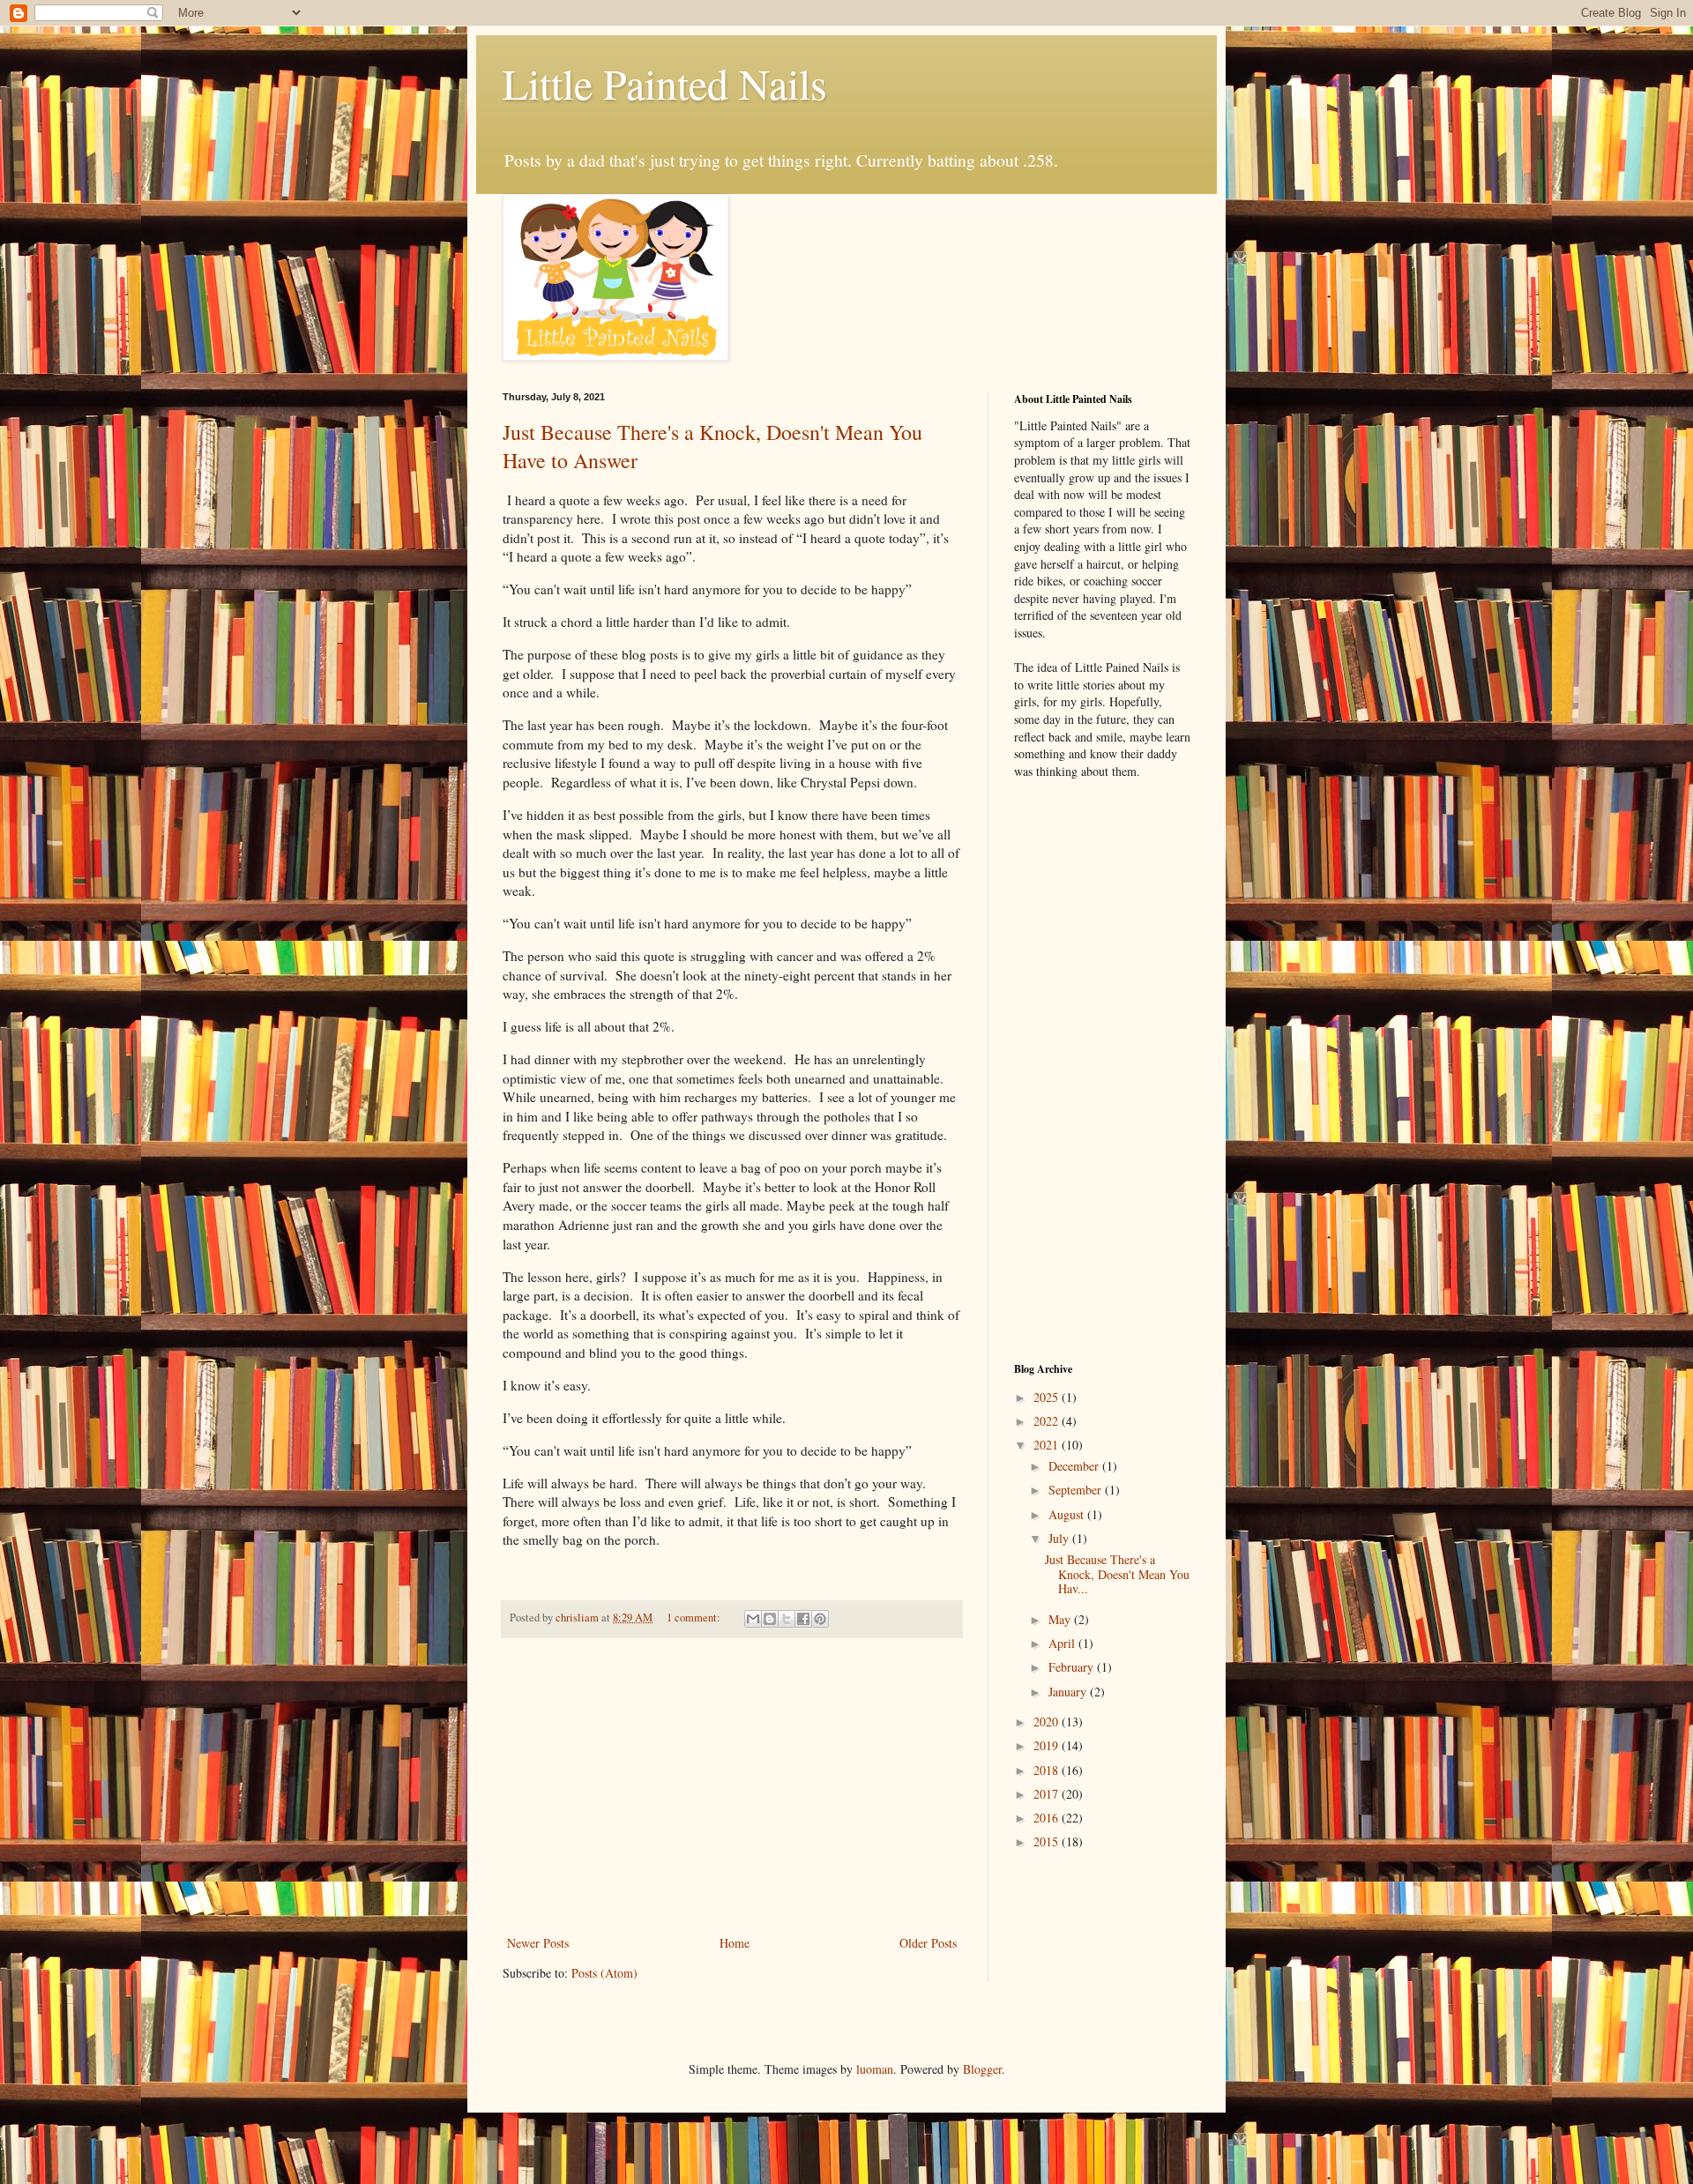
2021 (1048, 1445)
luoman (875, 2069)
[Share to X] (787, 1619)
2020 (1048, 1722)
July (1060, 1538)
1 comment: (695, 1618)
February (1073, 1667)
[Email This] (753, 1619)
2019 (1048, 1745)
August (1068, 1514)
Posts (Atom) (604, 1973)
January (1069, 1692)
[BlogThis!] (770, 1619)
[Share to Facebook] (803, 1619)
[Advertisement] (732, 1786)
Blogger (982, 2069)
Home (735, 1943)
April (1063, 1643)
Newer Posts (538, 1943)
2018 (1048, 1770)
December (1075, 1466)
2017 (1048, 1794)
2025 (1048, 1397)
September (1077, 1490)
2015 (1048, 1841)
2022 (1048, 1421)
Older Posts (928, 1943)
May (1061, 1619)
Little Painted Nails (665, 83)
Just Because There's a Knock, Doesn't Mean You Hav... (1117, 1574)
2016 (1048, 1818)
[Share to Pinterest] (820, 1619)
